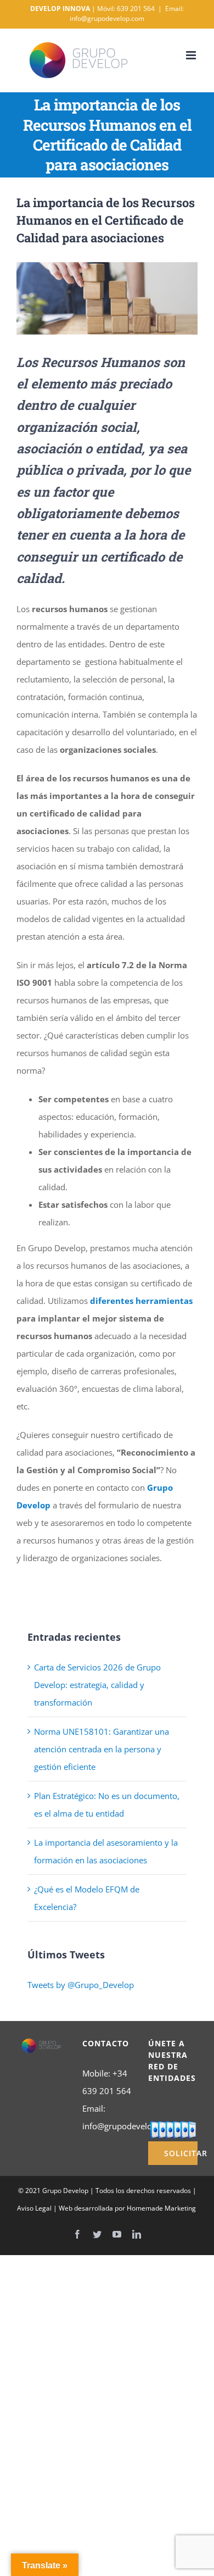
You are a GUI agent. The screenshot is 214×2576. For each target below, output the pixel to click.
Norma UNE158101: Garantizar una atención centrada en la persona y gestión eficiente (102, 1749)
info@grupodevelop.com (129, 2126)
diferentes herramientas (141, 1301)
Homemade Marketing (161, 2208)
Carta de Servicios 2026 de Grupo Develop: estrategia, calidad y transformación (97, 1685)
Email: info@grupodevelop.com (127, 13)
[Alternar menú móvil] (192, 55)
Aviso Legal (34, 2208)
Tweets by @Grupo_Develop (81, 1985)
